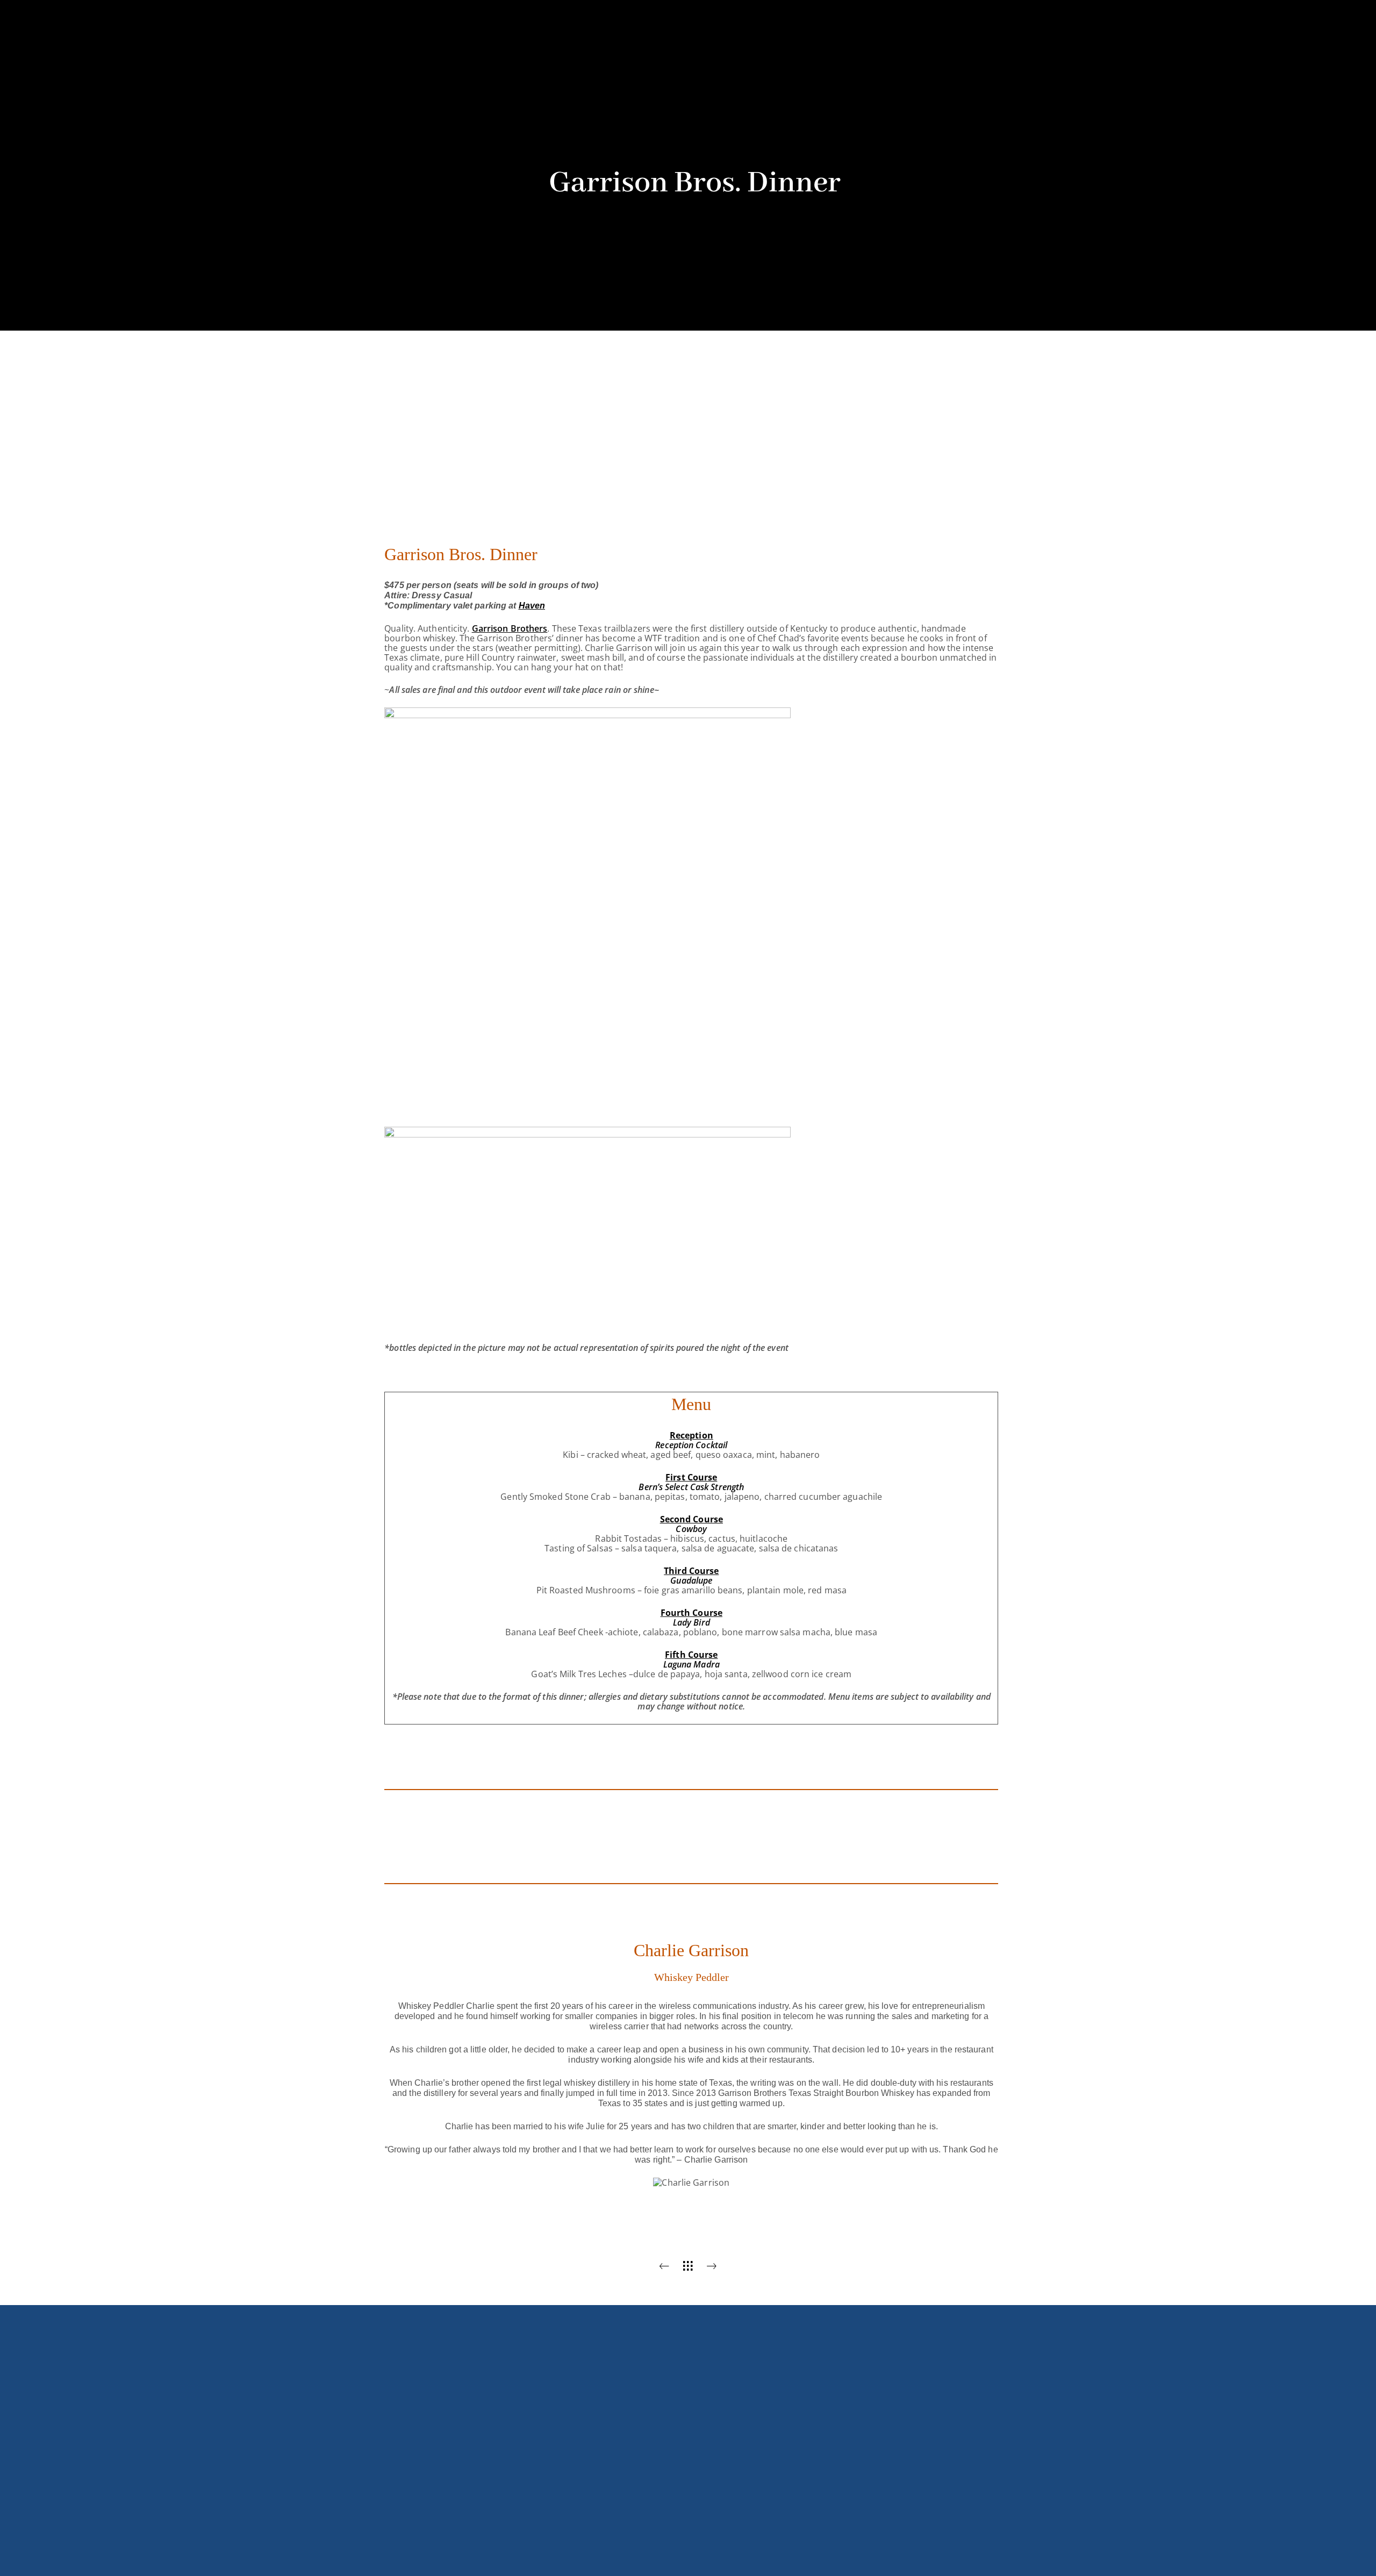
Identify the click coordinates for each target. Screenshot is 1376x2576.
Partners (653, 90)
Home (532, 90)
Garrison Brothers (510, 628)
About (587, 90)
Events (719, 90)
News (776, 90)
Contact (836, 90)
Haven (532, 606)
